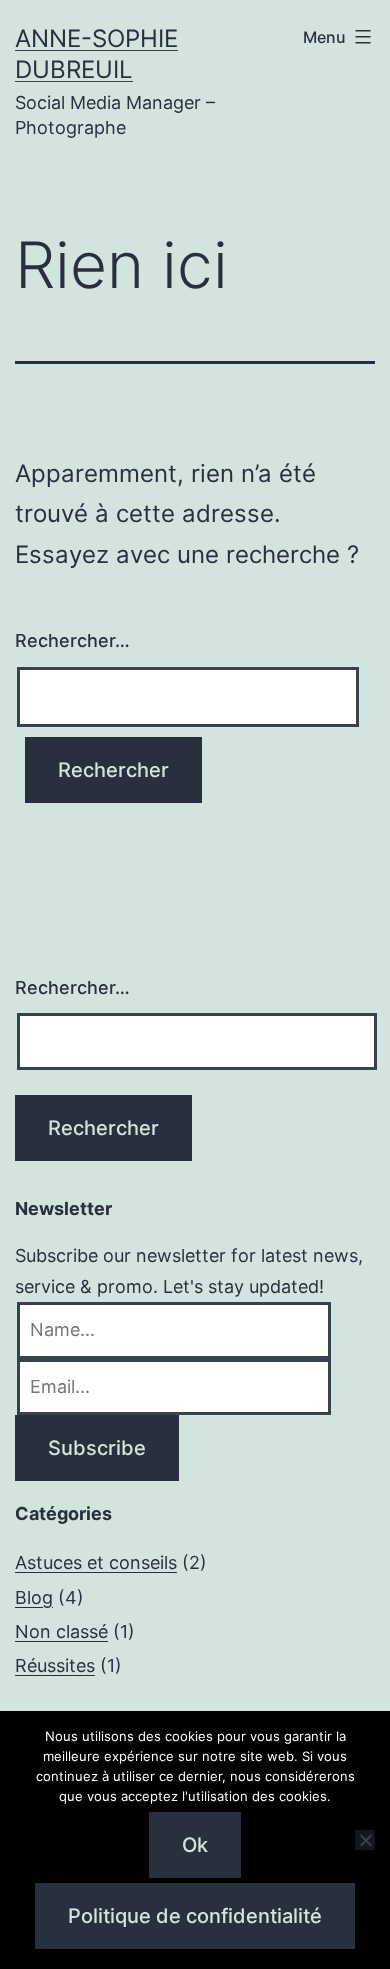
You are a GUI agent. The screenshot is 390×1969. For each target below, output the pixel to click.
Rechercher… (72, 640)
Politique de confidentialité (195, 1916)
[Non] (365, 1840)
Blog (34, 1597)
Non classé (61, 1631)
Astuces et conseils (96, 1562)
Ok (195, 1845)
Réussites (55, 1665)
